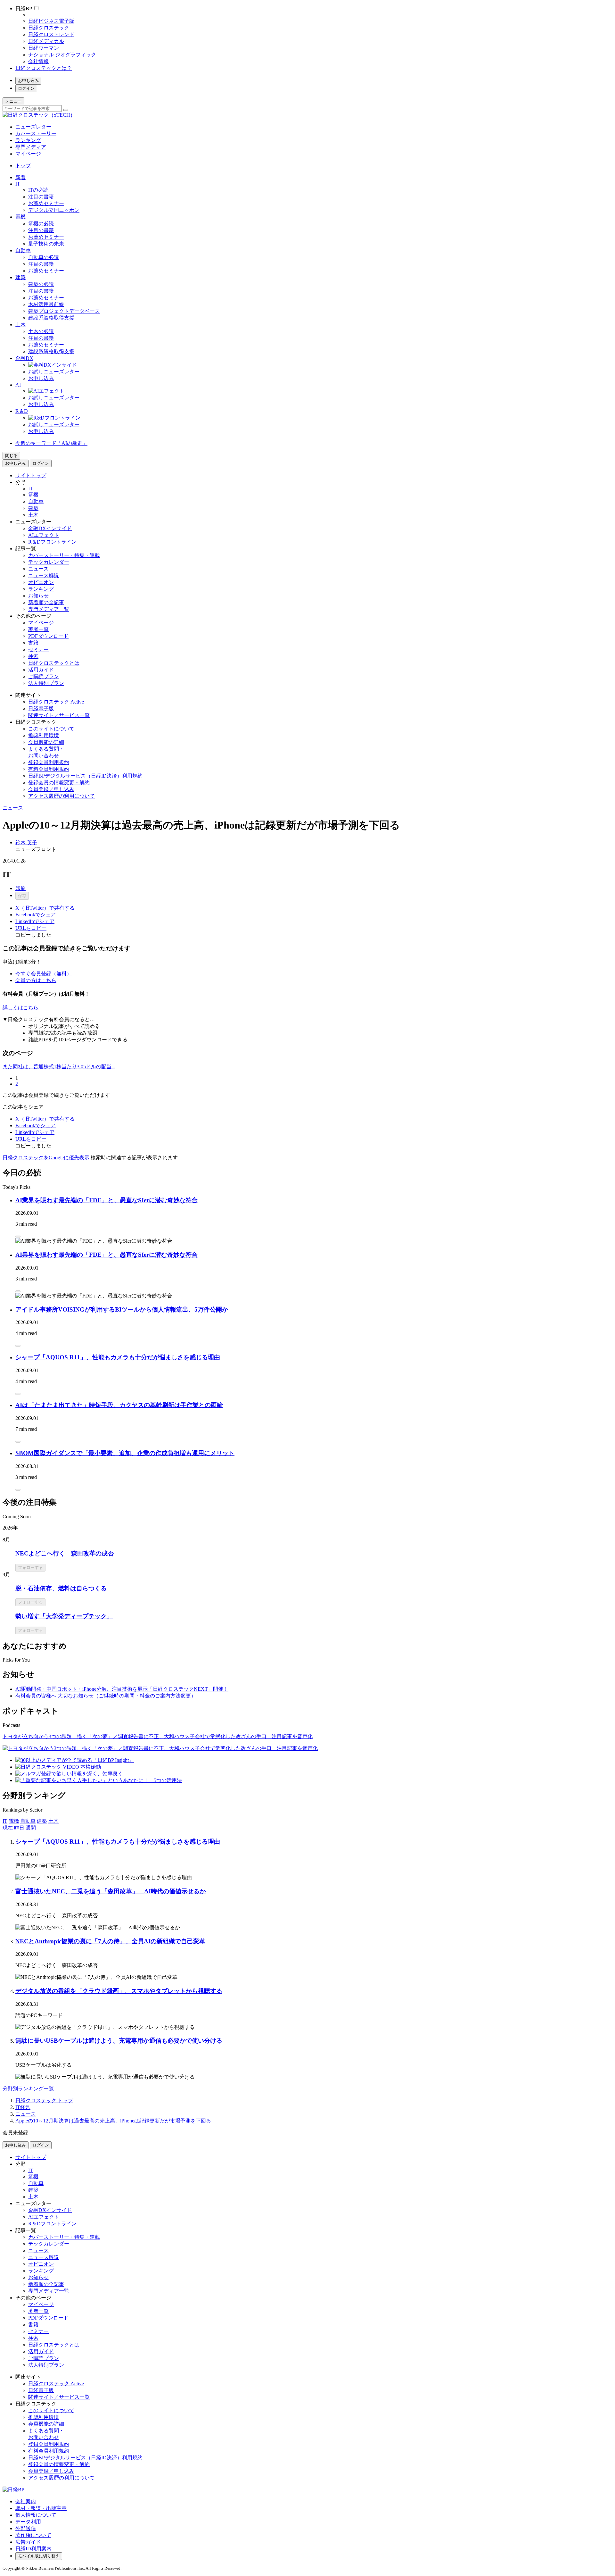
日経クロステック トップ (44, 2101)
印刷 (20, 888)
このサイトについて (51, 729)
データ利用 (28, 2522)
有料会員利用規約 (49, 769)
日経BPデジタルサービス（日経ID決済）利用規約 (85, 776)
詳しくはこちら (20, 1008)
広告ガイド (28, 2542)
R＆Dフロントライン (52, 542)
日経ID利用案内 (33, 2549)
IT (18, 184)
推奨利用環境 (44, 735)
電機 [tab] (14, 1821)
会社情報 (38, 61)
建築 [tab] (42, 1821)
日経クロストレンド (51, 34)
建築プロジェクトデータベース (64, 311)
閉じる (11, 456)
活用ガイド (41, 670)
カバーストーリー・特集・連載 (64, 555)
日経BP (24, 8)
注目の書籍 (41, 197)
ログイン (26, 88)
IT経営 (23, 2107)
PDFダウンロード (48, 636)
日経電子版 (41, 709)
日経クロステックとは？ (44, 68)
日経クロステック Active (56, 702)
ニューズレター (33, 127)
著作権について (33, 2535)
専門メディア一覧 (49, 609)
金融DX (24, 358)
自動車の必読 (44, 257)
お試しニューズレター (54, 372)
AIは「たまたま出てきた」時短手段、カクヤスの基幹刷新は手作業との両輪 (119, 1405)
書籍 (33, 643)
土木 (20, 325)
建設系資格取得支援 (51, 318)
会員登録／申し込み (51, 789)
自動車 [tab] (28, 1821)
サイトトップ (31, 475)
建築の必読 (41, 284)
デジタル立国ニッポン (54, 210)
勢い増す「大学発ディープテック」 (64, 1616)
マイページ (28, 154)
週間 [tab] (31, 1828)
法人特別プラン (46, 683)
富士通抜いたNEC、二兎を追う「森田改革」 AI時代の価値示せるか (111, 1891)
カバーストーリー (36, 133)
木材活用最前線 (46, 304)
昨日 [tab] (19, 1828)
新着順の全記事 (46, 602)
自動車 (23, 250)
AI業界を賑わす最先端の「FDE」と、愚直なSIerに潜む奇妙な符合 (107, 1200)
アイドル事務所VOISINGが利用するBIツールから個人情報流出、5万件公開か (122, 1309)
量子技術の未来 (46, 244)
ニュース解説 (44, 575)
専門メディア (31, 147)
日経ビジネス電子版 (51, 21)
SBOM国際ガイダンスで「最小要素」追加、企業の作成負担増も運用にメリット (125, 1453)
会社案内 (26, 2501)
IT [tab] (5, 1821)
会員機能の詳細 (46, 742)
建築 (20, 277)
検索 (33, 656)
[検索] (66, 110)
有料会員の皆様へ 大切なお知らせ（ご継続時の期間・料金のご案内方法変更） (106, 1696)
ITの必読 (38, 190)
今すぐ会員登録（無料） (44, 974)
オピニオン (41, 582)
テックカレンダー (49, 562)
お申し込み (28, 81)
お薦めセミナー (46, 203)
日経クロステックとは (54, 663)
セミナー (38, 650)
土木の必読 (41, 331)
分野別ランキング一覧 (28, 2089)
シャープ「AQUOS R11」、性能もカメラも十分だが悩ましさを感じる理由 (118, 1357)
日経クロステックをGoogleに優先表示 (46, 1158)
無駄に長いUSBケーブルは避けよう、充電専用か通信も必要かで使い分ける (119, 2041)
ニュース (38, 569)
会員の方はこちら (36, 980)
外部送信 (26, 2528)
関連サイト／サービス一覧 (59, 715)
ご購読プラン (44, 676)
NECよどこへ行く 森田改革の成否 (65, 1553)
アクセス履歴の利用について (61, 796)
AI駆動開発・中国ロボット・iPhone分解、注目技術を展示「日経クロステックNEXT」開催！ (122, 1689)
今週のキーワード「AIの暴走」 (51, 443)
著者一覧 (38, 629)
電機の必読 (41, 224)
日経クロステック (49, 28)
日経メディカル (46, 41)
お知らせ (38, 596)
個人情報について (36, 2515)
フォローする (30, 1567)
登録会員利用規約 (49, 762)
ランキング (28, 140)
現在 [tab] (8, 1828)
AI (18, 385)
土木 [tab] (53, 1821)
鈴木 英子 (26, 842)
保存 (22, 896)
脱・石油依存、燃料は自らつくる (61, 1588)
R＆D (22, 411)
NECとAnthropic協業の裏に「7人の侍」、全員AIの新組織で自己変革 (110, 1941)
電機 (20, 217)
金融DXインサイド (50, 528)
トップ (23, 166)
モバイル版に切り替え (39, 2556)
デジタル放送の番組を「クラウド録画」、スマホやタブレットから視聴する (119, 1991)
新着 (20, 177)
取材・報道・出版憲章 (41, 2508)
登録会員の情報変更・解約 (59, 783)
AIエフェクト (44, 535)
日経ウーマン (44, 48)
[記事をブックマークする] (18, 1237)
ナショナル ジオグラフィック (62, 55)
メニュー (13, 101)
